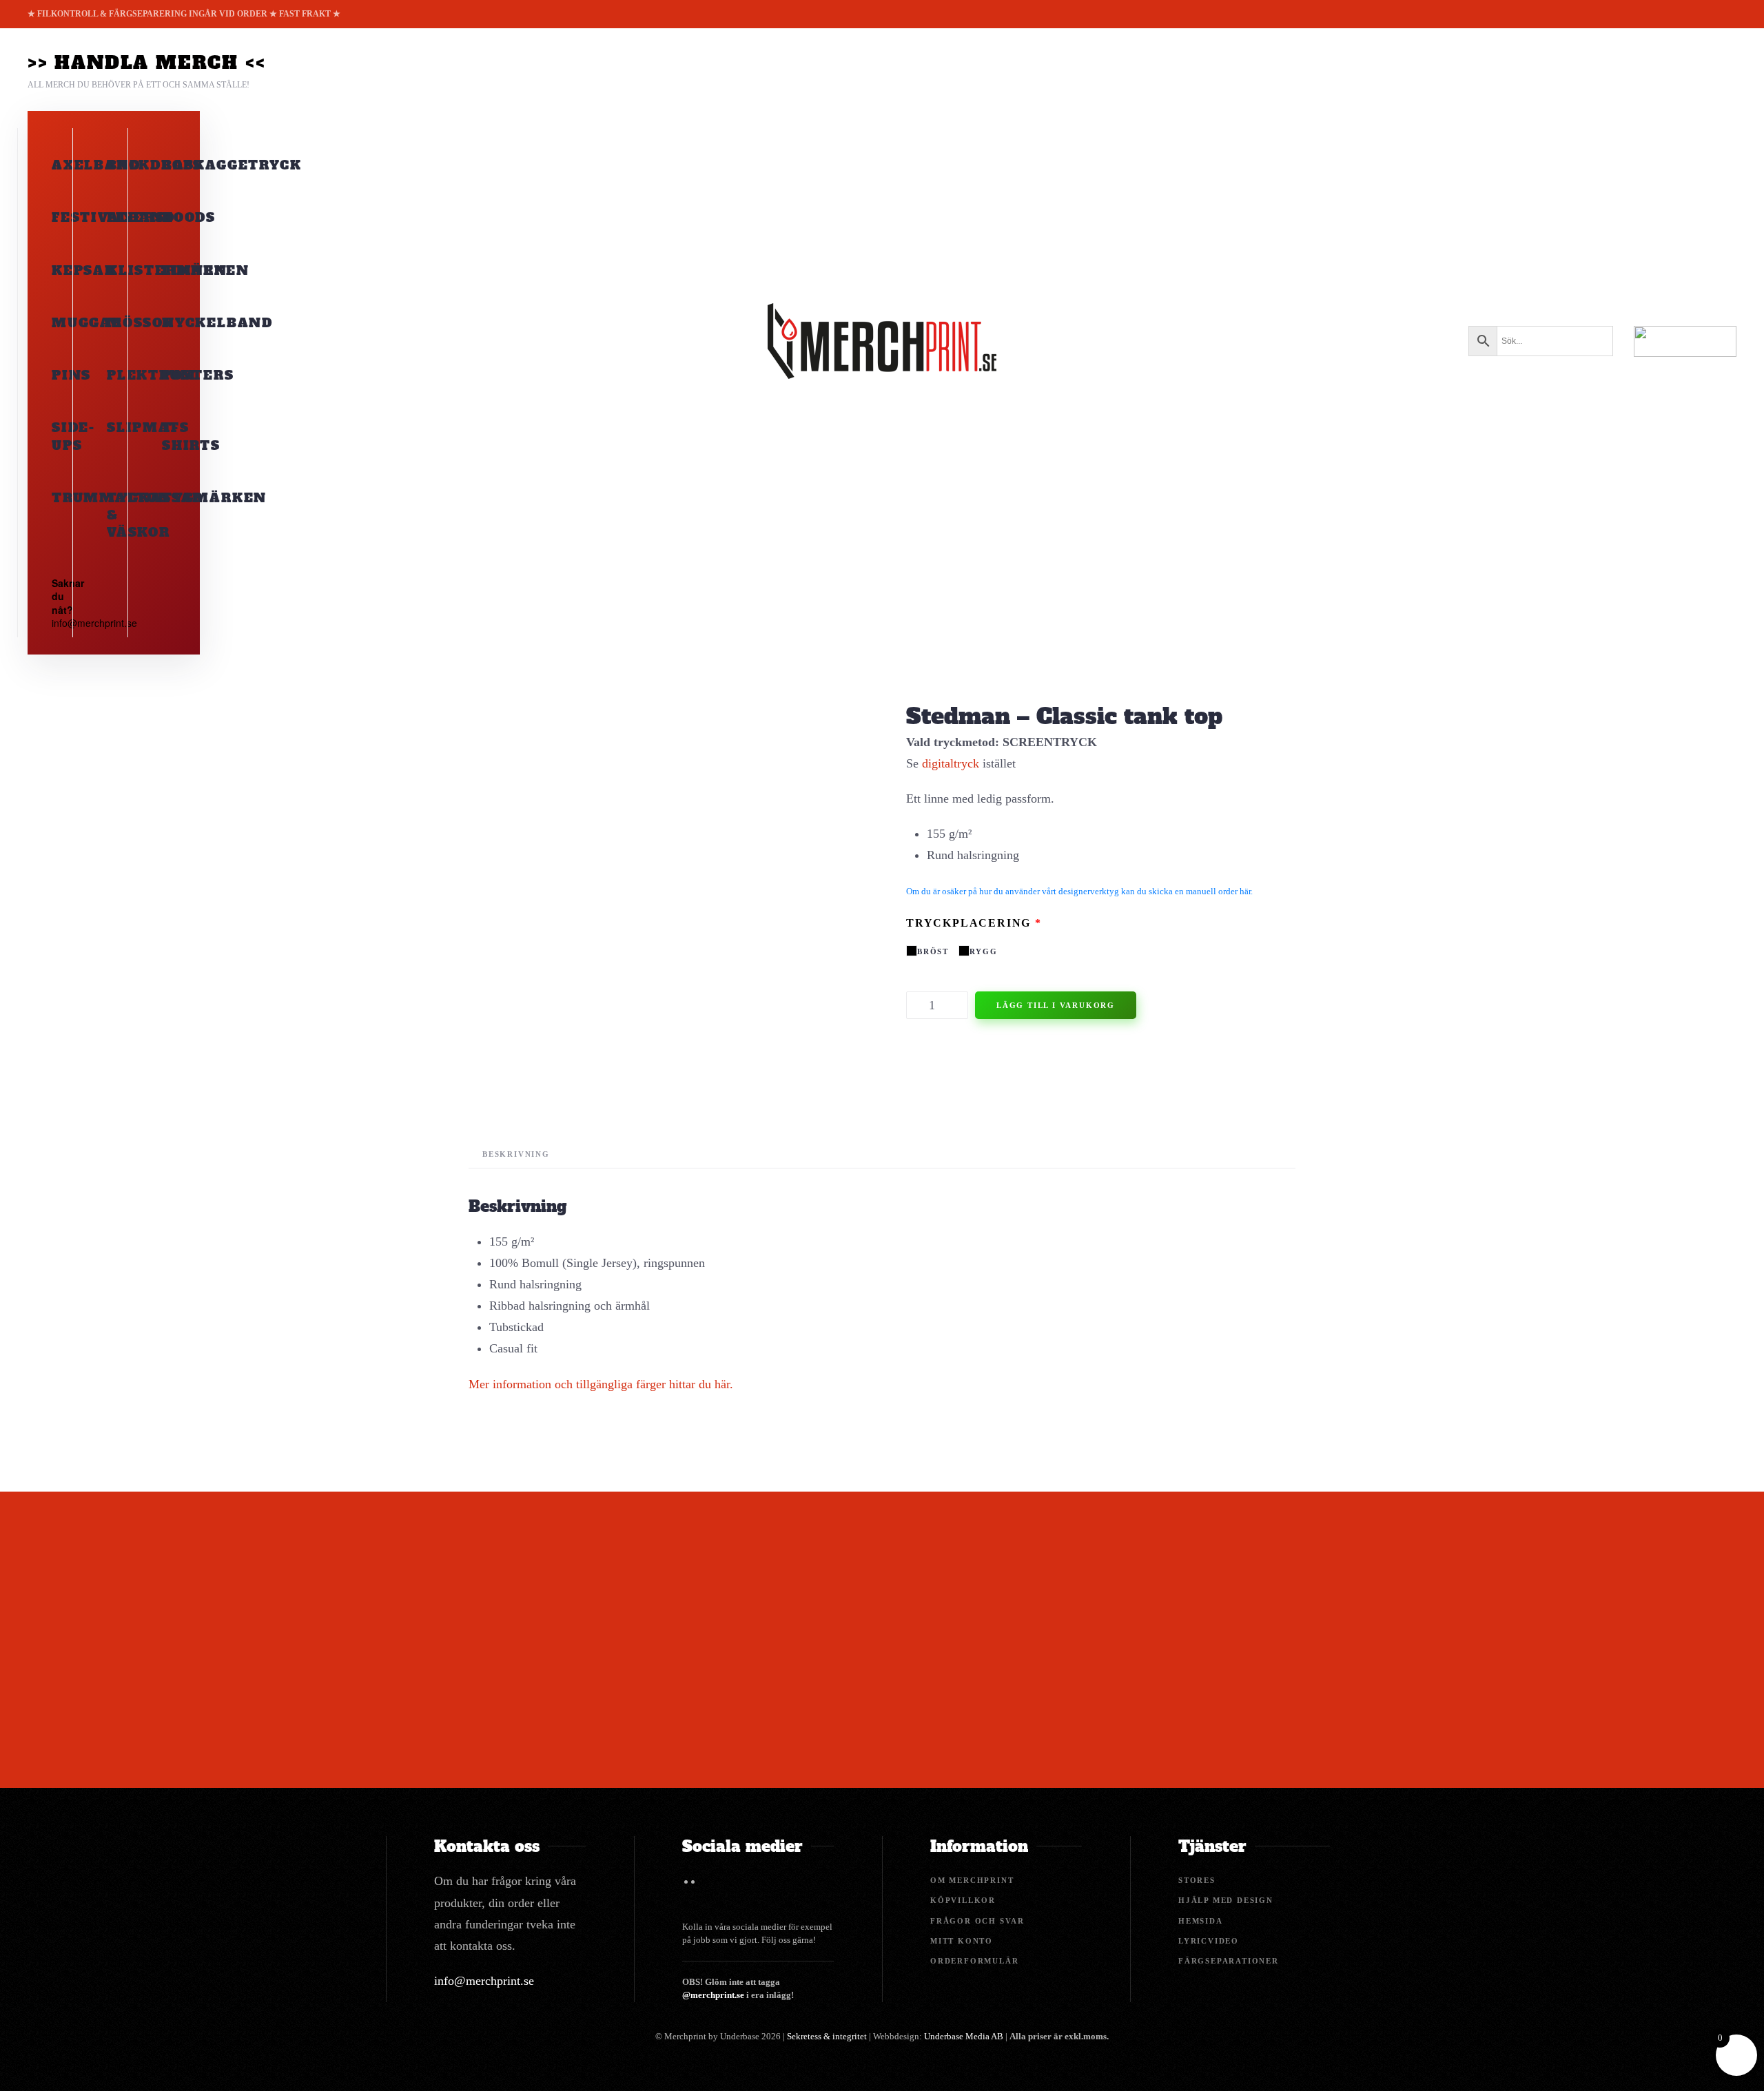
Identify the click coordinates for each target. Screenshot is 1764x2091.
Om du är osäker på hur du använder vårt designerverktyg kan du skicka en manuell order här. (1079, 891)
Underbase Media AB (964, 2036)
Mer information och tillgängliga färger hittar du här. (601, 1384)
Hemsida (1201, 1921)
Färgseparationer (1229, 1961)
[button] (146, 70)
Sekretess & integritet (827, 2036)
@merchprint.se (713, 1995)
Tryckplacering (974, 923)
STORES (1197, 1880)
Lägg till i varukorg (1056, 1005)
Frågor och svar (977, 1921)
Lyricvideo (1209, 1941)
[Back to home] (882, 341)
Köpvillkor (963, 1900)
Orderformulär (974, 1961)
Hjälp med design (1226, 1900)
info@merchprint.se (484, 1981)
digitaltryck (951, 763)
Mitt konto (962, 1941)
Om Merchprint (972, 1880)
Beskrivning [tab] (516, 1154)
